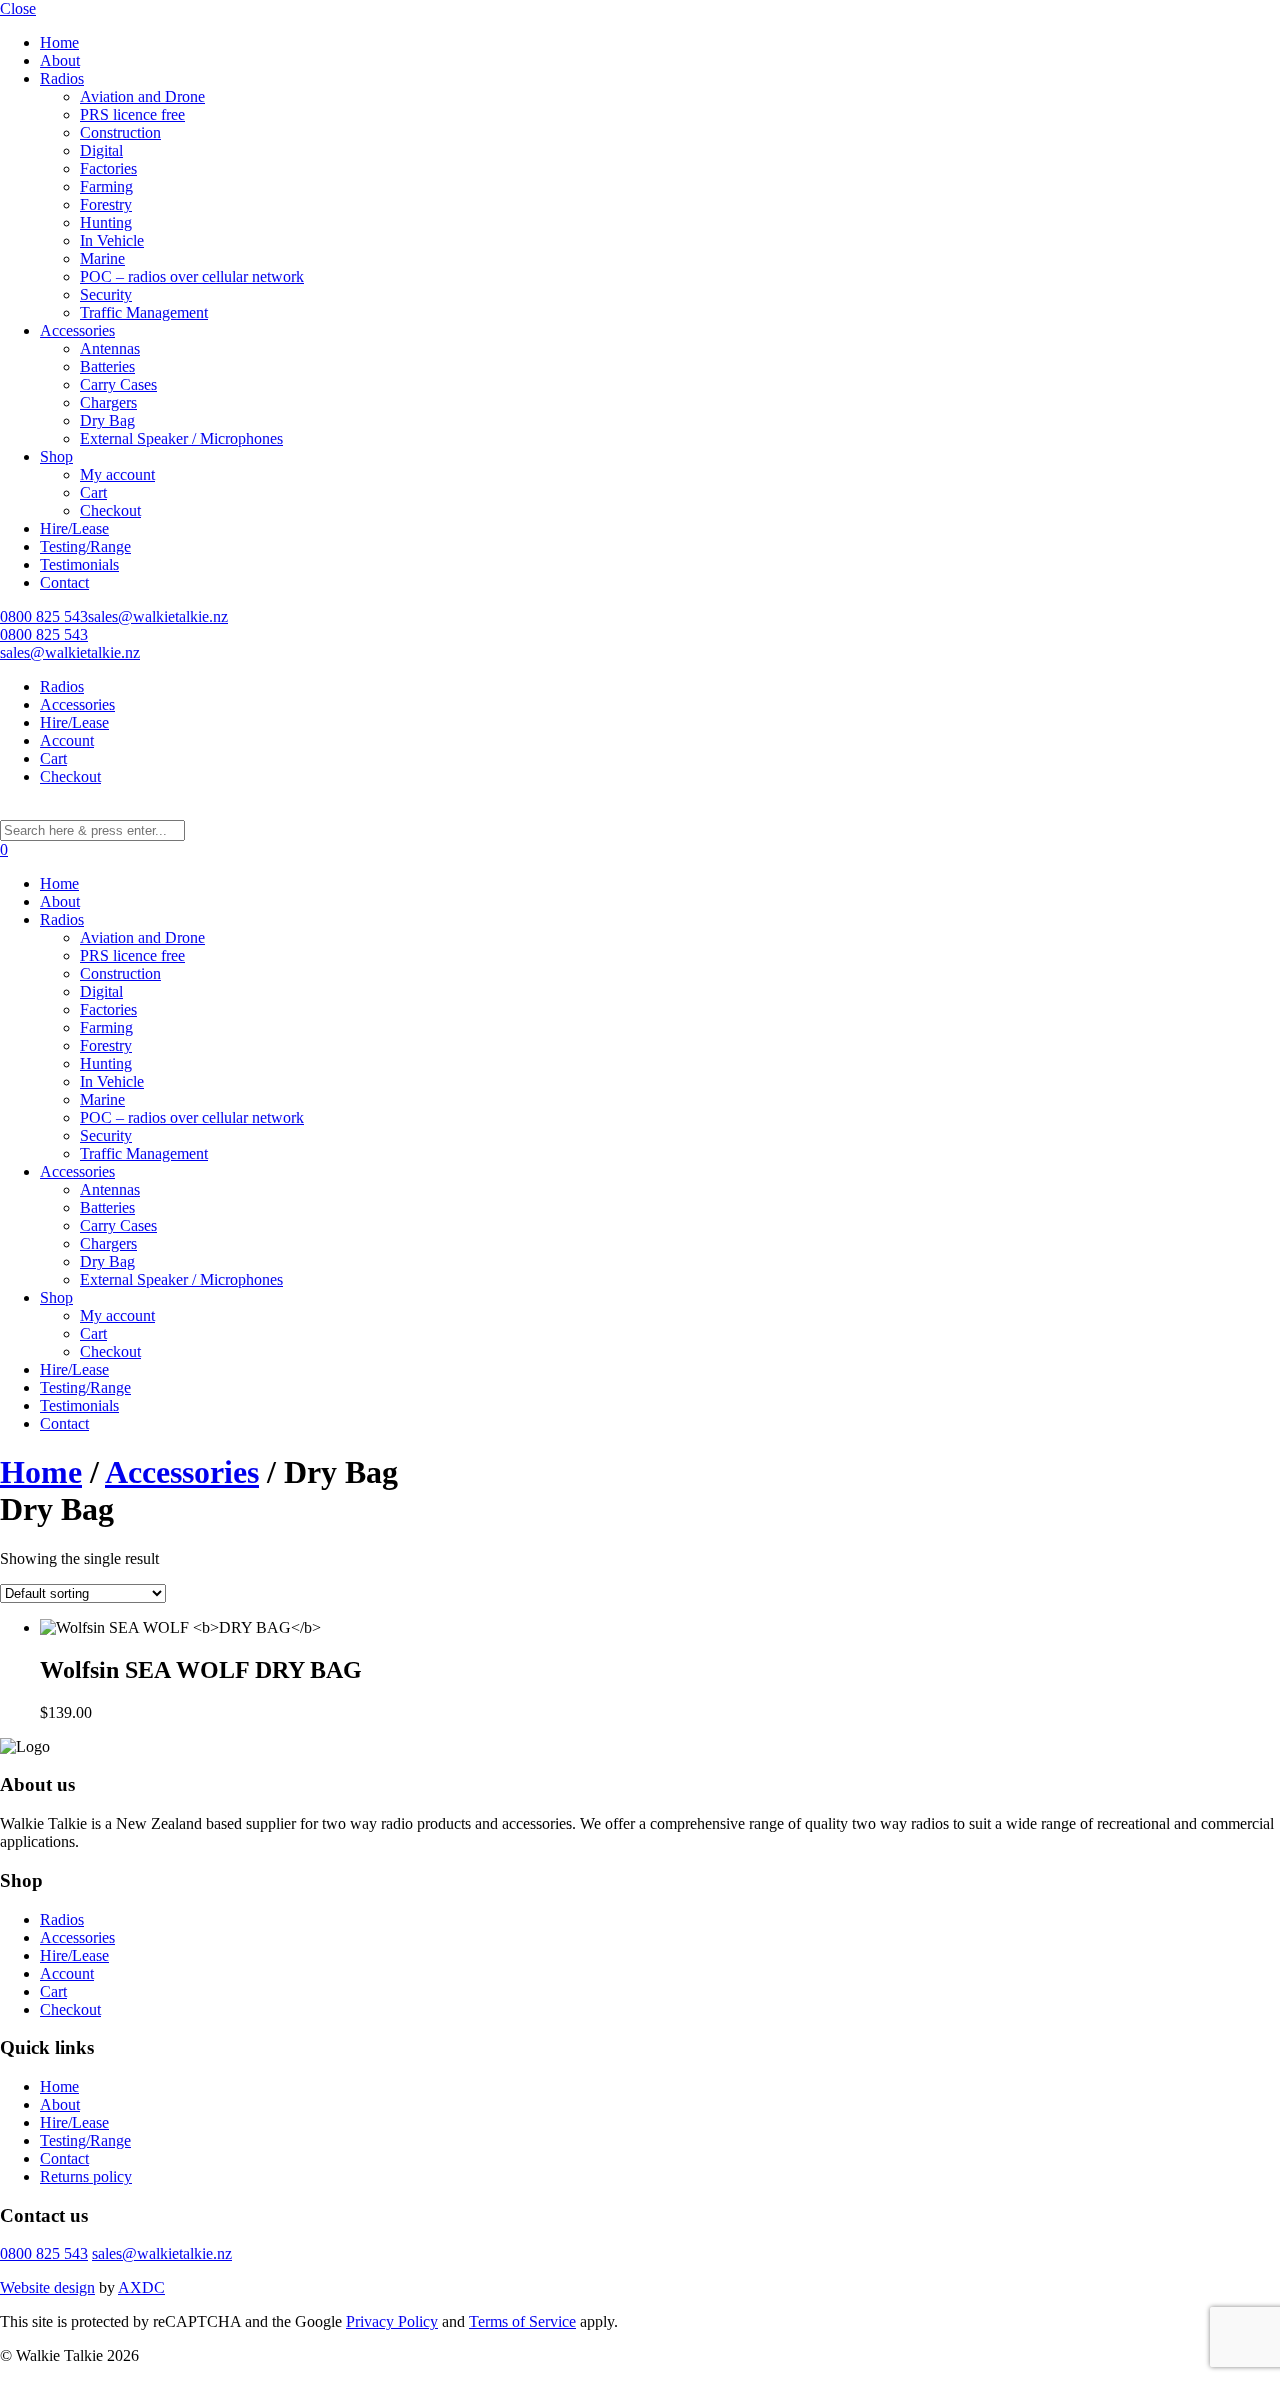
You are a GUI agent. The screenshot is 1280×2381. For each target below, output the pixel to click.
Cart (93, 492)
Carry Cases (118, 384)
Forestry (106, 204)
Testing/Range (85, 546)
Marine (102, 258)
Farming (106, 186)
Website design (47, 2287)
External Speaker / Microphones (181, 438)
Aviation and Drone (142, 96)
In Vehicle (112, 240)
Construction (120, 132)
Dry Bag (107, 420)
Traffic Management (144, 312)
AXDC (141, 2287)
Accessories (77, 330)
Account (67, 740)
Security (106, 294)
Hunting (106, 222)
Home (59, 42)
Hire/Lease (74, 528)
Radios (62, 78)
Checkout (110, 510)
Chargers (108, 402)
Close (18, 8)
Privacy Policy (392, 2321)
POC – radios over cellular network (192, 276)
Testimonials (79, 564)
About (60, 60)
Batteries (107, 366)
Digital (101, 150)
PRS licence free (132, 114)
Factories (108, 168)
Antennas (110, 348)
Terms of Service (522, 2321)
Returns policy (86, 2176)
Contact (64, 582)
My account (117, 474)
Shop (56, 456)
